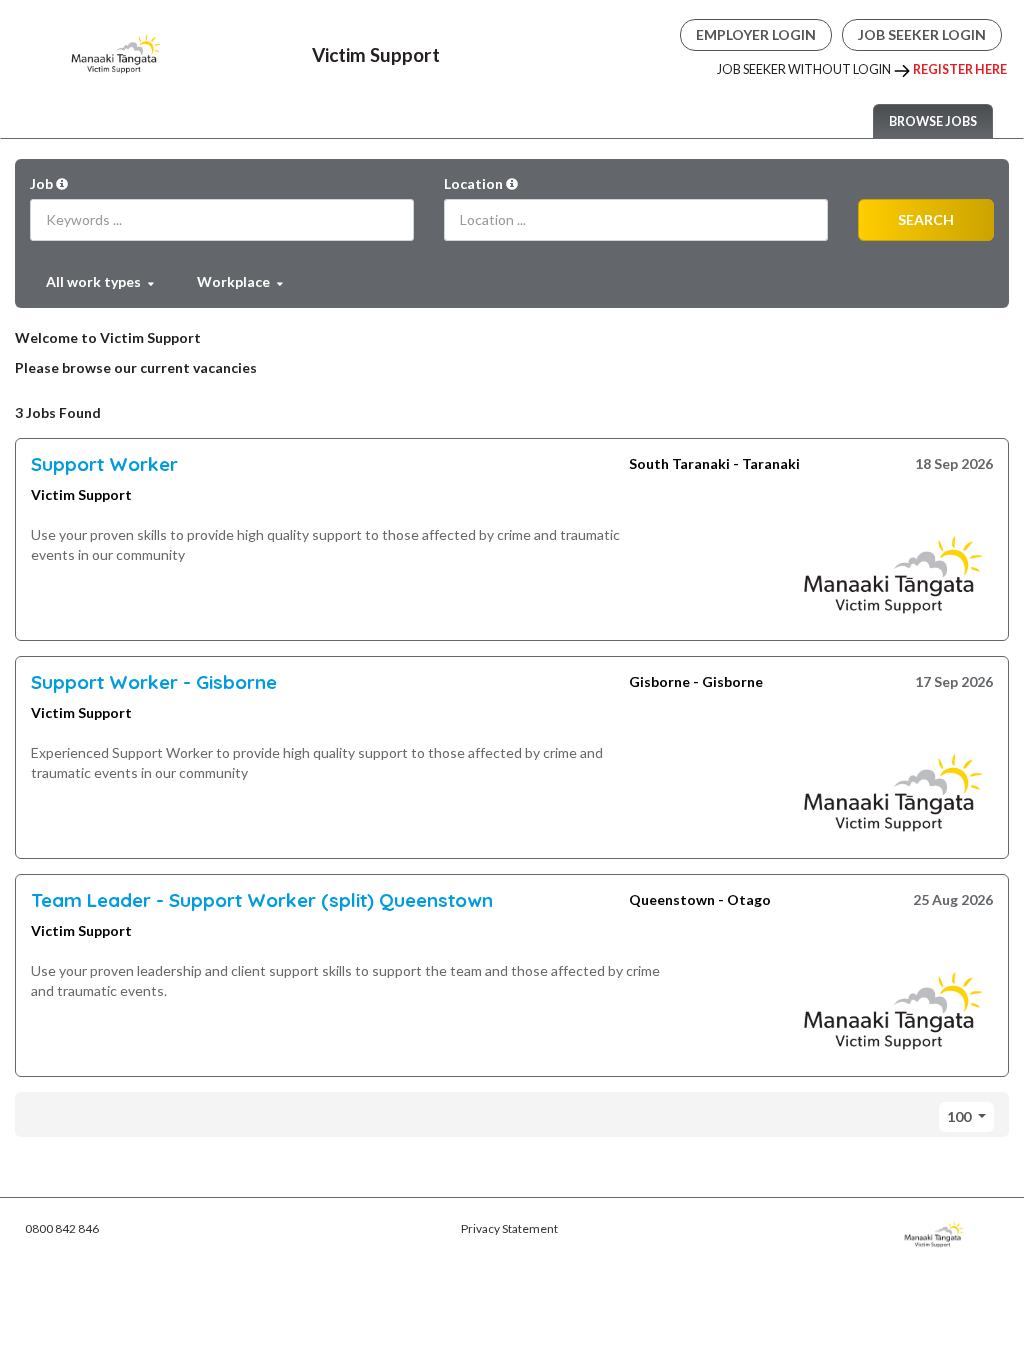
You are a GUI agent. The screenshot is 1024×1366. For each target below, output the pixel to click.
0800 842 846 (62, 1228)
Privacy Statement (509, 1228)
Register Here (960, 69)
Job (43, 183)
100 (960, 1116)
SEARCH (926, 219)
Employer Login (756, 34)
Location (475, 183)
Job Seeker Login (922, 34)
